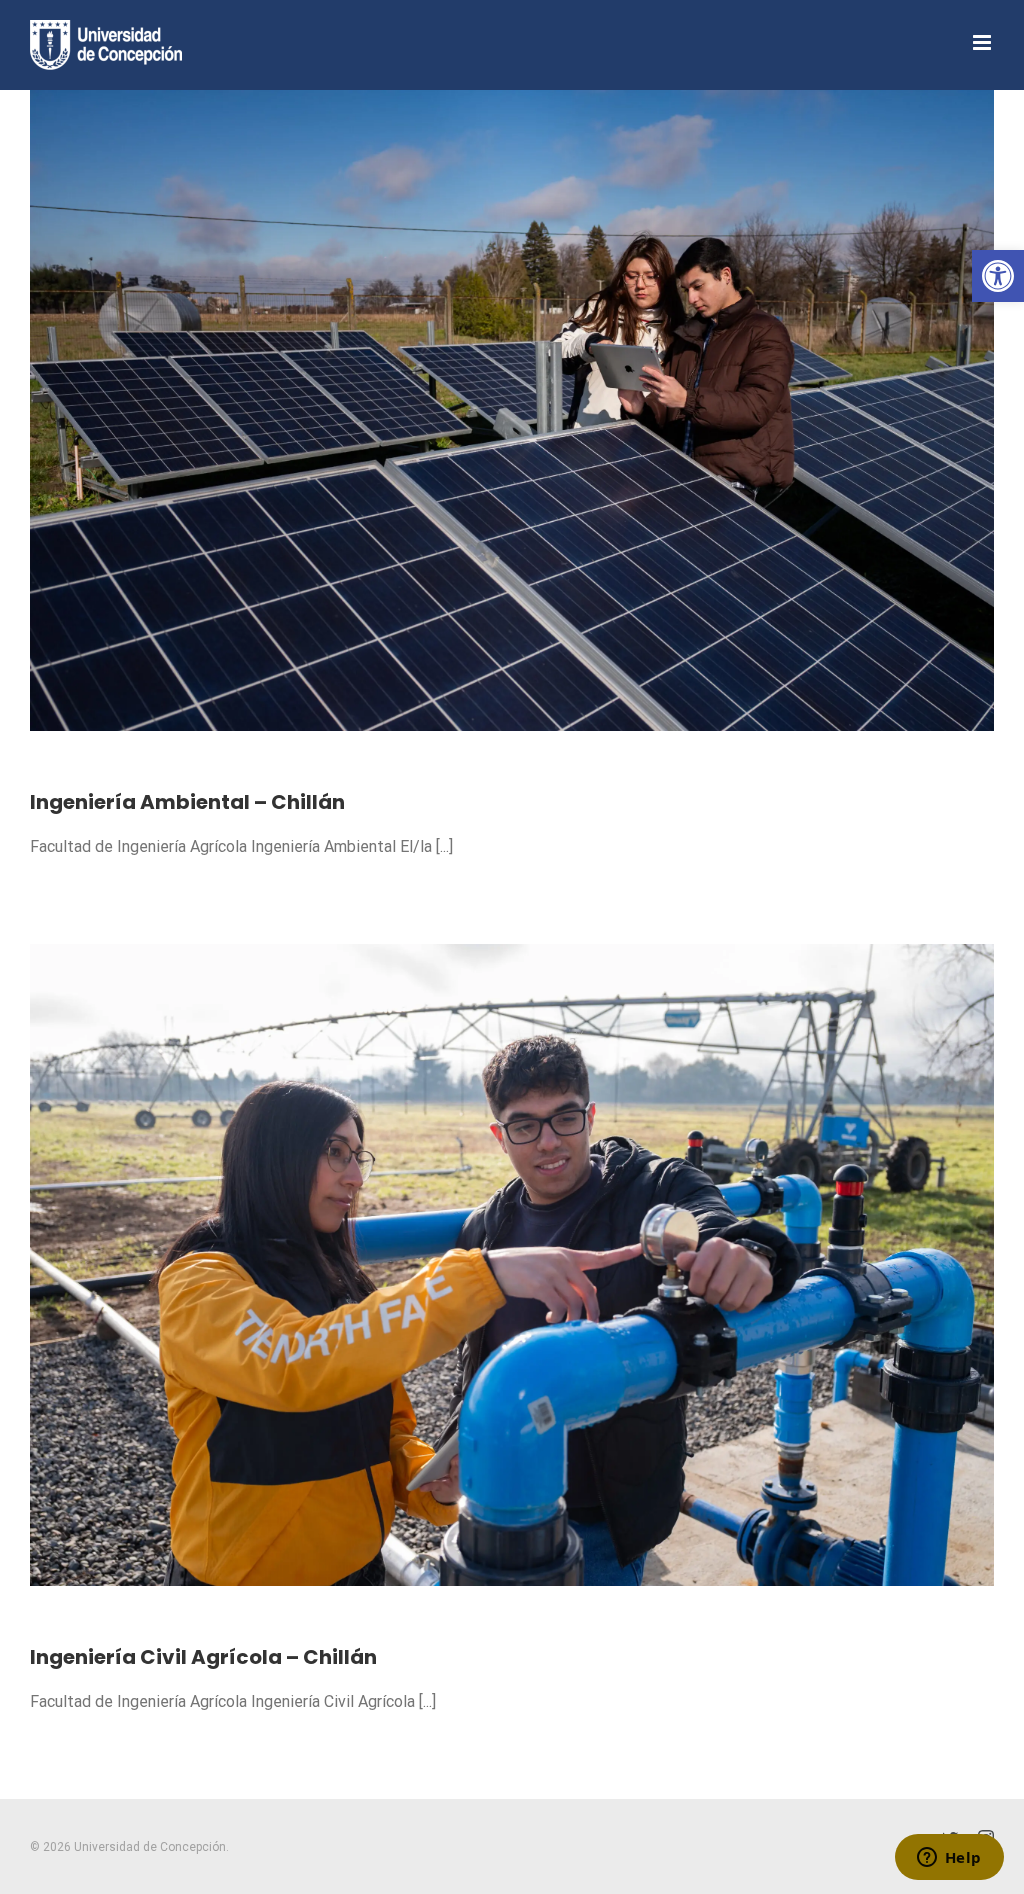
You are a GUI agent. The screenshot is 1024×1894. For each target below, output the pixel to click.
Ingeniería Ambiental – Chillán (187, 802)
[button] (998, 276)
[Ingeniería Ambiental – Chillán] (512, 410)
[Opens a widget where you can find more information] (949, 1859)
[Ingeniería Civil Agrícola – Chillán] (512, 1264)
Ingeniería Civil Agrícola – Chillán (203, 1657)
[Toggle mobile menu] (983, 42)
